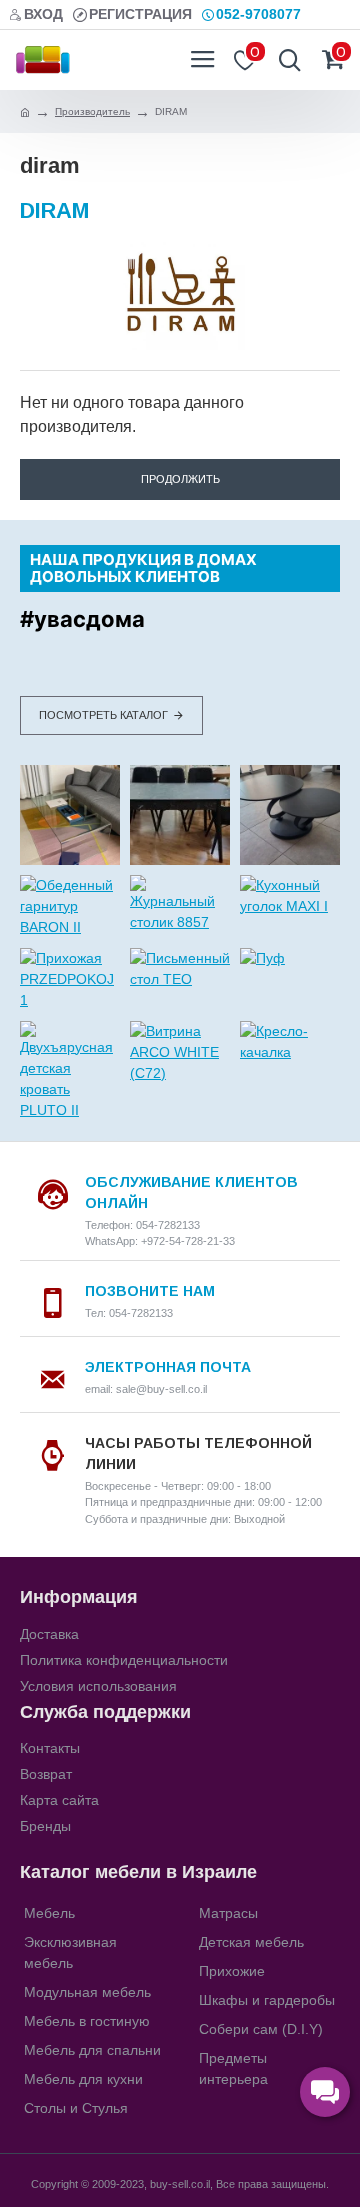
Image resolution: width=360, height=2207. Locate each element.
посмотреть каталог (103, 715)
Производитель (92, 111)
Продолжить (180, 479)
